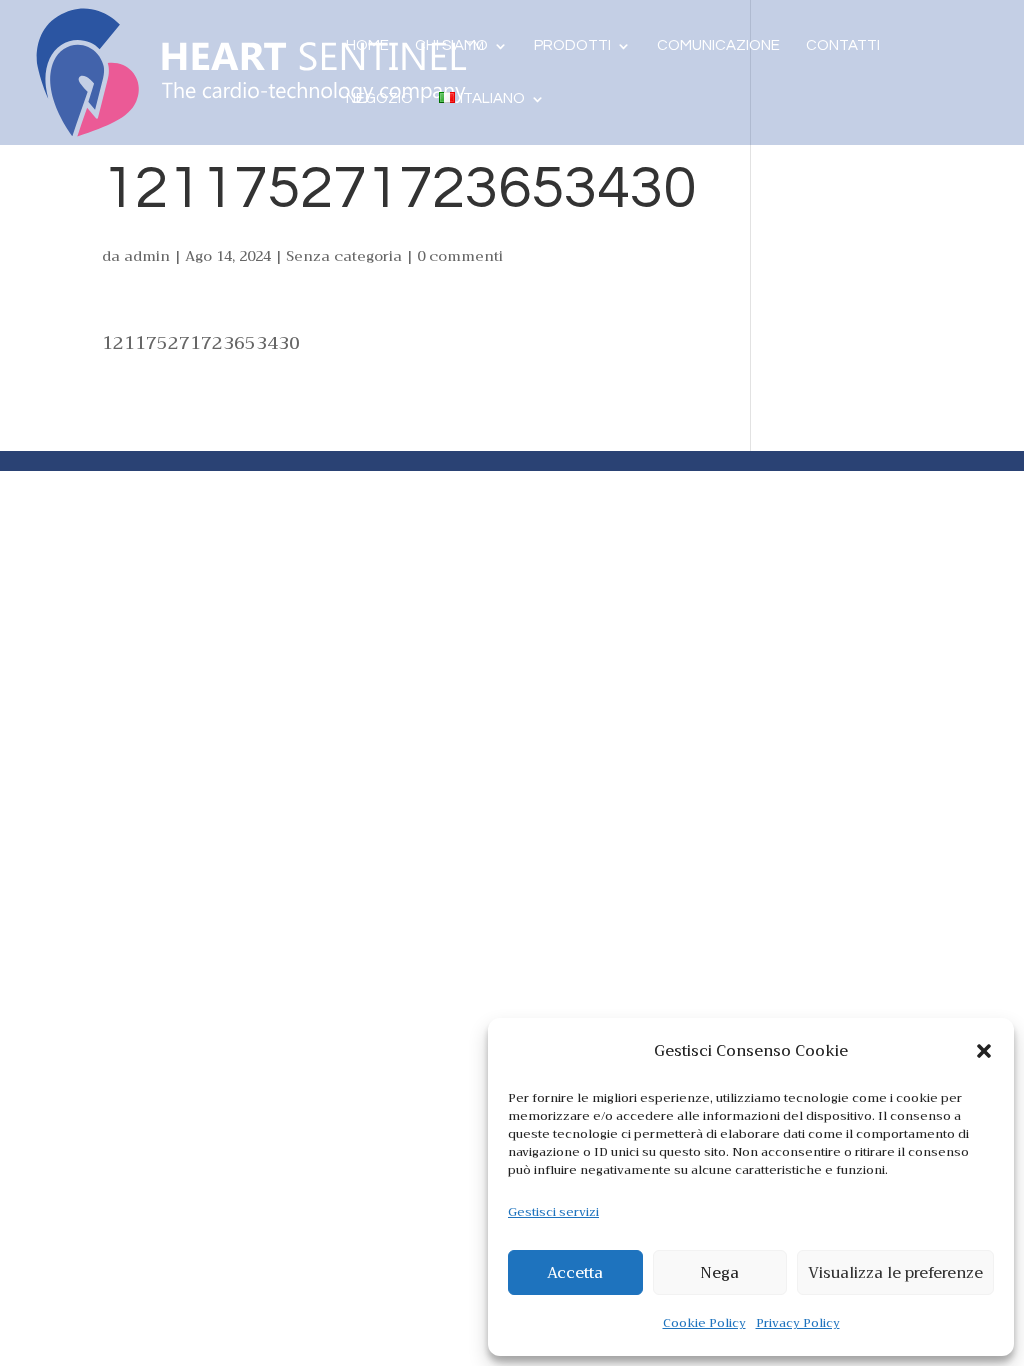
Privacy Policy (798, 1323)
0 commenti (460, 256)
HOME (367, 46)
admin (147, 256)
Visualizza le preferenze (895, 1273)
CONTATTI (843, 46)
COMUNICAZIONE (718, 46)
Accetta (575, 1273)
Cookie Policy (704, 1323)
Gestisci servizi (553, 1212)
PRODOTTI (572, 46)
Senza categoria (344, 256)
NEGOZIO (379, 99)
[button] (984, 1051)
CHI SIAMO (451, 46)
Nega (719, 1273)
